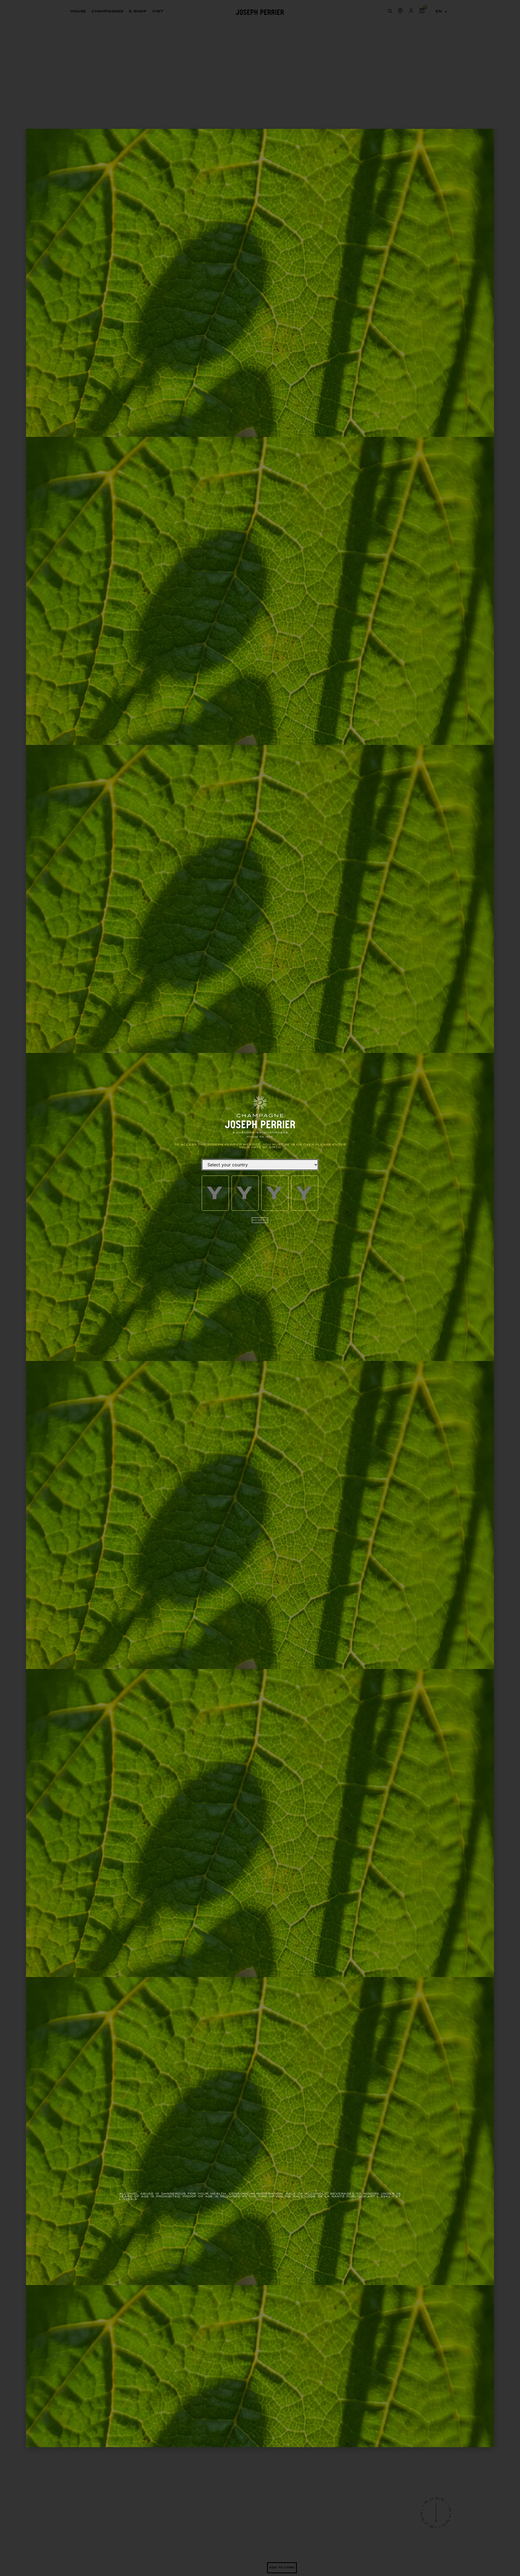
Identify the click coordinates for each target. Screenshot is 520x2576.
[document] (260, 1288)
